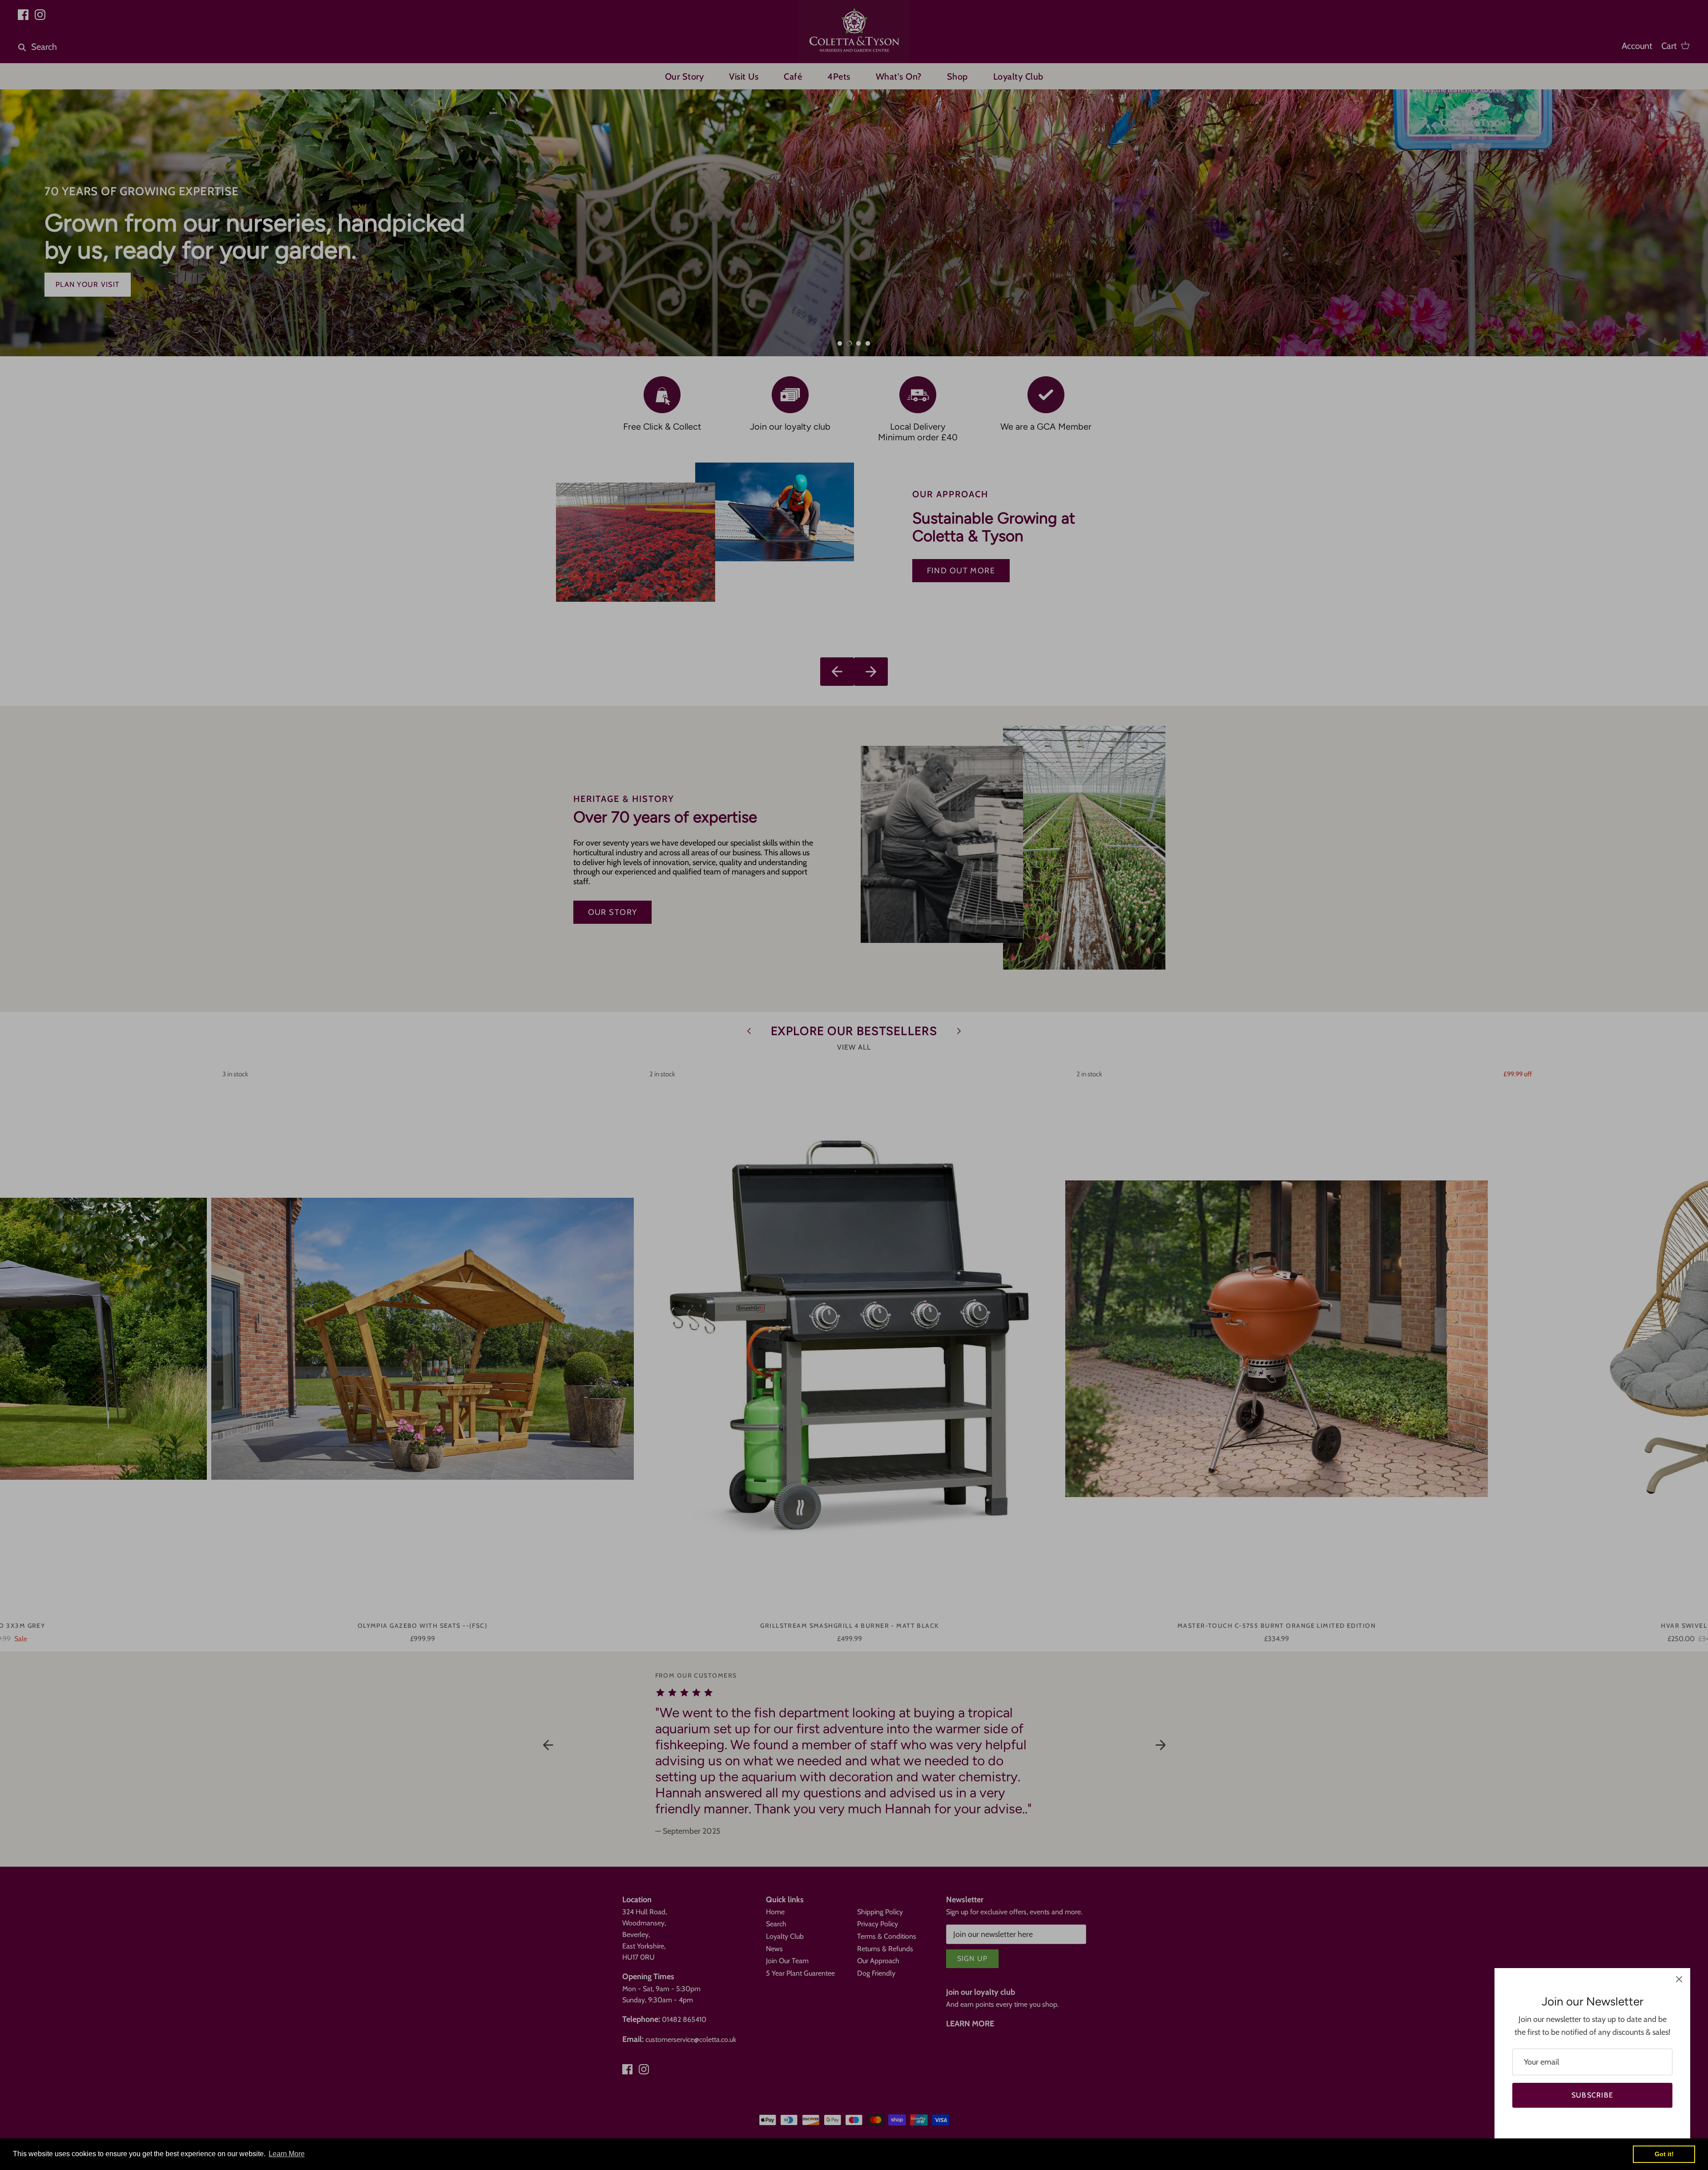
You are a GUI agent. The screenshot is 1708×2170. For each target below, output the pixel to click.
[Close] (1679, 1979)
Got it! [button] (1664, 2154)
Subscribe (1593, 2095)
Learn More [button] (287, 2154)
